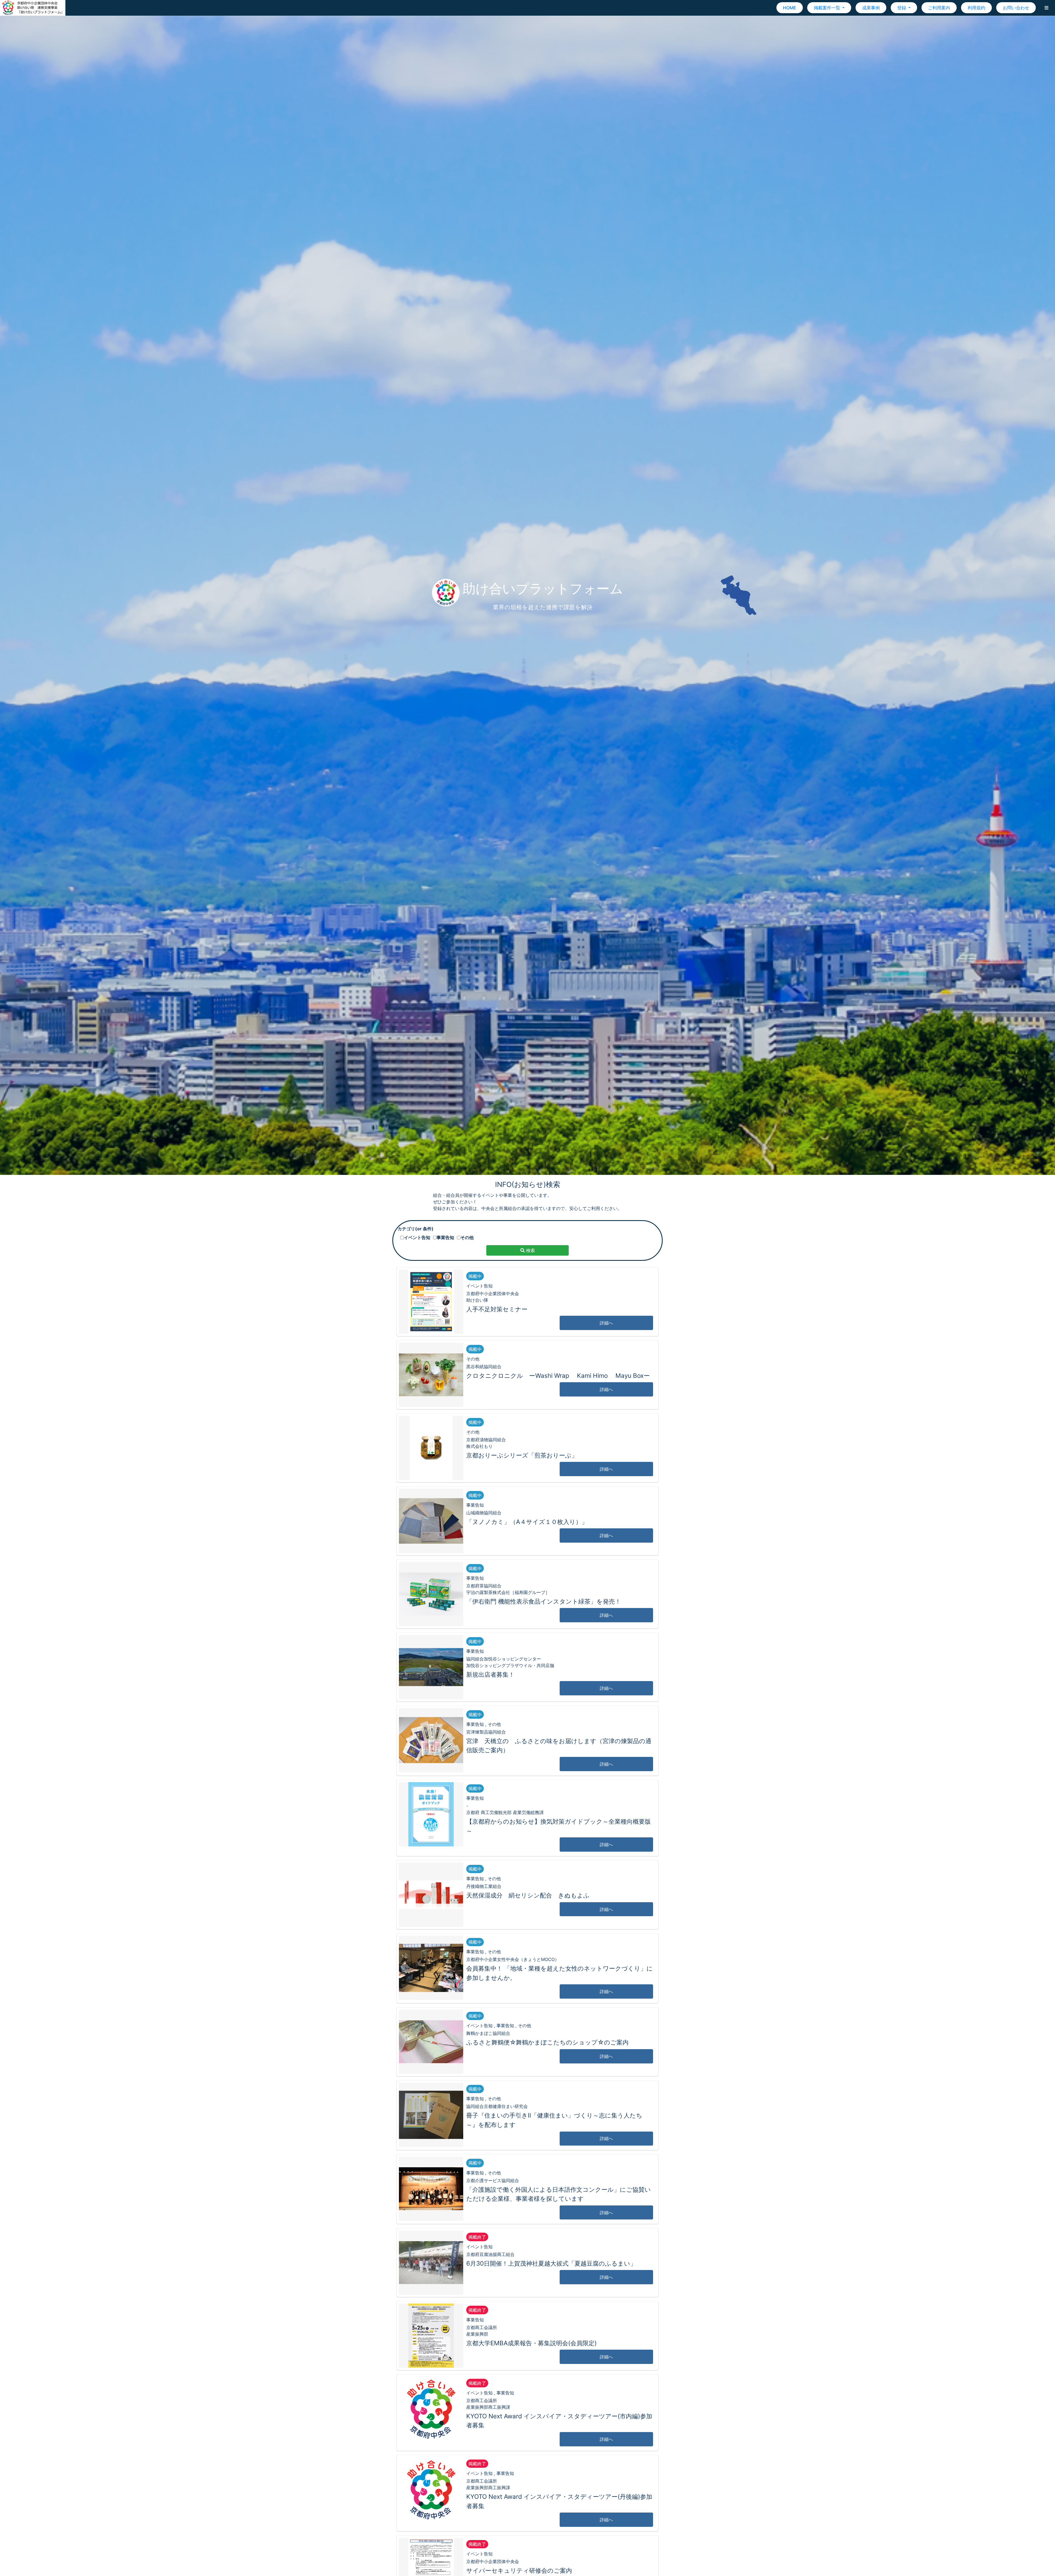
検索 (530, 1250)
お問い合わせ (1016, 8)
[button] (1046, 8)
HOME (790, 8)
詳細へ (606, 1323)
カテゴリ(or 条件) (416, 1229)
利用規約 (976, 8)
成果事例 (871, 8)
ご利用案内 (939, 8)
